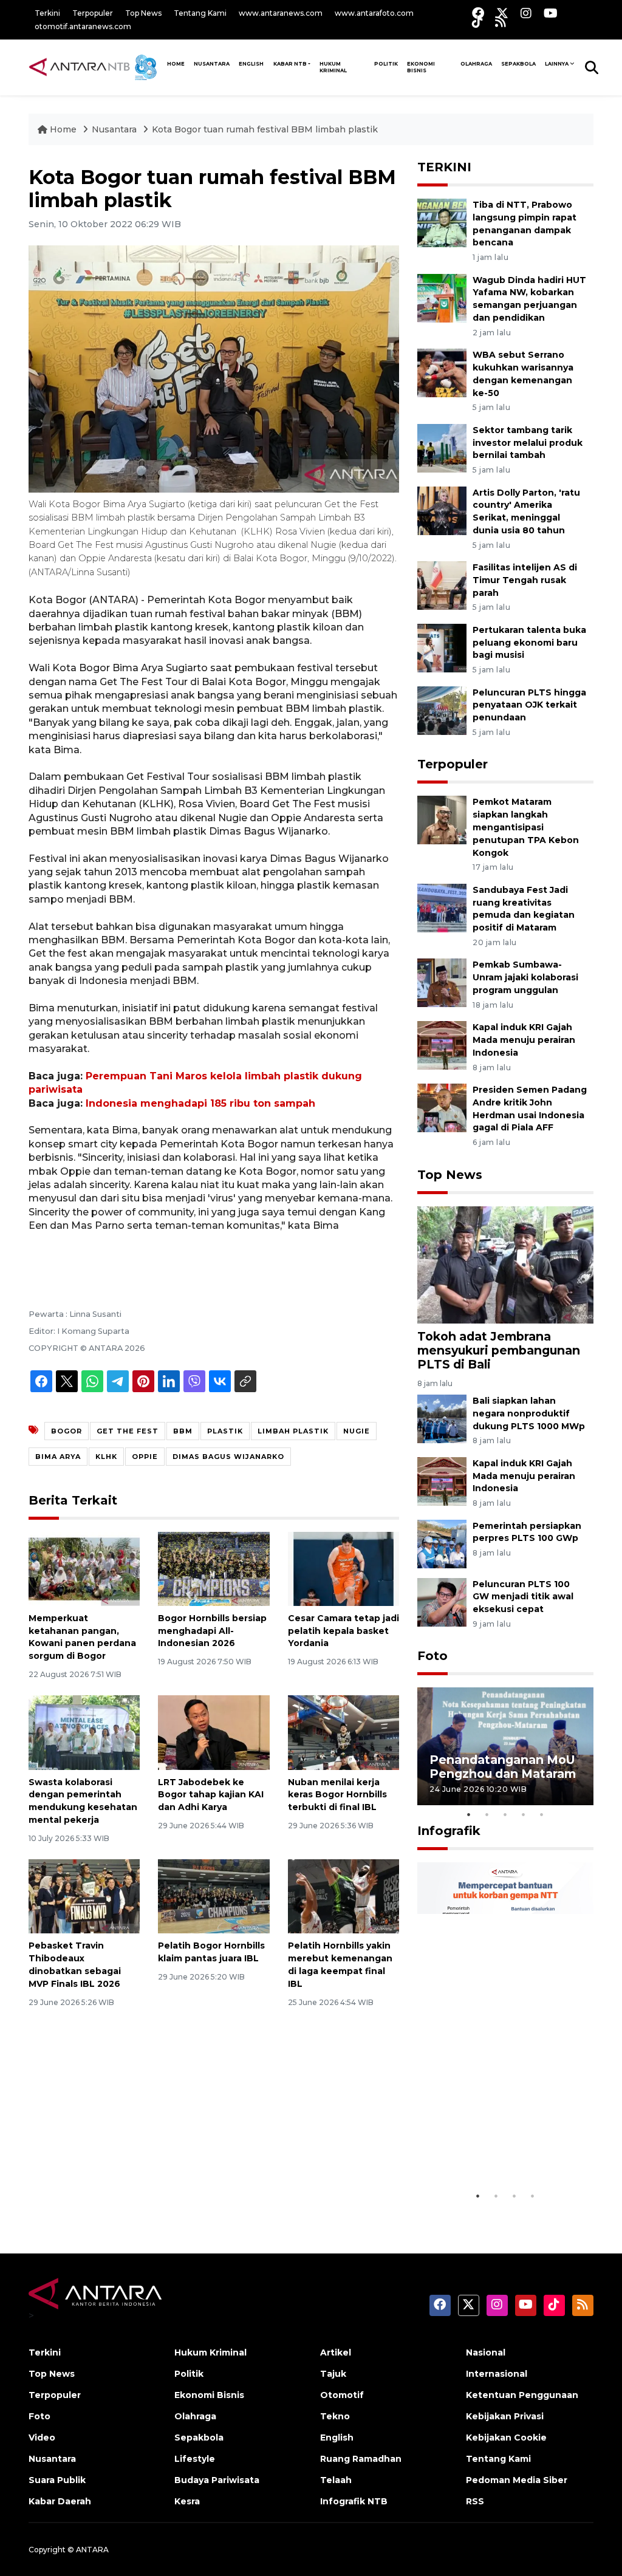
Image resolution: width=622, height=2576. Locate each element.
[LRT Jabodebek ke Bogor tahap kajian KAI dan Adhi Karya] (214, 1732)
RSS (475, 2501)
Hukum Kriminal (333, 67)
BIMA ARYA (58, 1457)
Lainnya (557, 64)
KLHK (106, 1457)
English (337, 2438)
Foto (432, 1656)
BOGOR (67, 1431)
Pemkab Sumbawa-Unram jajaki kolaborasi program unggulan (525, 977)
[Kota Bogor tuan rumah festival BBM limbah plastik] (505, 1264)
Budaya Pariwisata (217, 2480)
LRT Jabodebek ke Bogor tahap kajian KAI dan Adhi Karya (211, 1795)
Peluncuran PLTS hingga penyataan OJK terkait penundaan (529, 705)
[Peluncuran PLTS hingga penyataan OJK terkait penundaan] (442, 710)
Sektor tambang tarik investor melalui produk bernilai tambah (528, 443)
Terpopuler (93, 13)
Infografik (449, 1831)
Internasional (497, 2374)
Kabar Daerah (60, 2501)
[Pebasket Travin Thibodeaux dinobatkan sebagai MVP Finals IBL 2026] (84, 1895)
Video (42, 2438)
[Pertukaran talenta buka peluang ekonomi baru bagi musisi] (442, 647)
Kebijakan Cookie (506, 2438)
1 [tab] (469, 1814)
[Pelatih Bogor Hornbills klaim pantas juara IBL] (214, 1895)
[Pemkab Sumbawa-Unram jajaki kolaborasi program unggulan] (442, 982)
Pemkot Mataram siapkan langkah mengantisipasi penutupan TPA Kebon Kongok (526, 827)
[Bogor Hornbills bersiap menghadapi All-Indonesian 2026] (214, 1568)
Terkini (47, 13)
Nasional (486, 2352)
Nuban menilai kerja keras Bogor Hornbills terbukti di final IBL (337, 1795)
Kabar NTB (290, 64)
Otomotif (342, 2395)
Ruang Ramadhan (361, 2459)
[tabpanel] (505, 1746)
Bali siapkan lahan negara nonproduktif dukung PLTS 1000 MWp (529, 1413)
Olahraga (476, 64)
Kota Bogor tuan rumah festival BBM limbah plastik (265, 129)
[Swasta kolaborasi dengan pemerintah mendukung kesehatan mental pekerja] (84, 1732)
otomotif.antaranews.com (83, 26)
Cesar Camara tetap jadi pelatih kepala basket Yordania (343, 1631)
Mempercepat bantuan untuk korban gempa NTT (500, 2147)
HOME (176, 64)
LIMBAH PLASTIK (293, 1431)
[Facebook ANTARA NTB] (478, 13)
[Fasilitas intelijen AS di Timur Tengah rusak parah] (442, 585)
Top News (143, 13)
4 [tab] (524, 1814)
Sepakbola (518, 64)
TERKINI (444, 167)
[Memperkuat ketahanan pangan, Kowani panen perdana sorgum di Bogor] (84, 1568)
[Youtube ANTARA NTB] (551, 13)
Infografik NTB (354, 2501)
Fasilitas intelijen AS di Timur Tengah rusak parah (525, 580)
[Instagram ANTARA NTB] (526, 13)
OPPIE (145, 1457)
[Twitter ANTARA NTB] (502, 13)
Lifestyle (195, 2459)
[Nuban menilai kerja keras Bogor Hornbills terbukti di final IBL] (343, 1732)
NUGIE (357, 1431)
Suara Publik (57, 2480)
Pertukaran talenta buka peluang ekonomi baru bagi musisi (529, 643)
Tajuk (333, 2374)
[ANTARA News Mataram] (95, 67)
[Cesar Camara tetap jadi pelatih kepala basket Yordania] (343, 1568)
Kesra (187, 2501)
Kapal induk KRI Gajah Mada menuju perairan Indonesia (524, 1040)
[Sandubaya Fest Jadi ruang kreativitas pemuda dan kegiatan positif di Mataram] (442, 907)
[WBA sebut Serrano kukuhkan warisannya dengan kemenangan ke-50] (442, 372)
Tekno (335, 2416)
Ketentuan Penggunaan (522, 2395)
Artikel (336, 2352)
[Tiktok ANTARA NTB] (477, 22)
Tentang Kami (200, 13)
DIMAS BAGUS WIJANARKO (228, 1457)
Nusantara (114, 129)
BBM (183, 1431)
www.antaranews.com (281, 13)
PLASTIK (225, 1431)
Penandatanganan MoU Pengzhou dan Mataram (503, 1767)
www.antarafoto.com (374, 13)
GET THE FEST (128, 1431)
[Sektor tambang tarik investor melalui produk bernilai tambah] (442, 447)
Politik (386, 64)
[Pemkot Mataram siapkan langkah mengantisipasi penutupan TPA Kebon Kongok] (442, 820)
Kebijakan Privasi (505, 2416)
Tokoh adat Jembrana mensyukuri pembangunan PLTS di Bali (499, 1350)
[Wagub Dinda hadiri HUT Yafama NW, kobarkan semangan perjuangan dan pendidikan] (442, 297)
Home (63, 129)
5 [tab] (542, 1814)
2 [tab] (487, 1814)
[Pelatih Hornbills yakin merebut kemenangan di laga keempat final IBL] (343, 1895)
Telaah (336, 2480)
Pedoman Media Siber (517, 2480)
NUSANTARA (212, 64)
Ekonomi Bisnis (421, 67)
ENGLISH (251, 64)
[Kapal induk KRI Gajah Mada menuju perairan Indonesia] (442, 1044)
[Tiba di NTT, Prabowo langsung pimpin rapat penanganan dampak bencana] (442, 222)
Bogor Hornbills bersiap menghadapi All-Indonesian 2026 (212, 1631)
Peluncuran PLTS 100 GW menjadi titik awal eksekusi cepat (523, 1597)
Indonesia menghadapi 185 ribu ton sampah (200, 1103)
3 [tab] (505, 1814)
